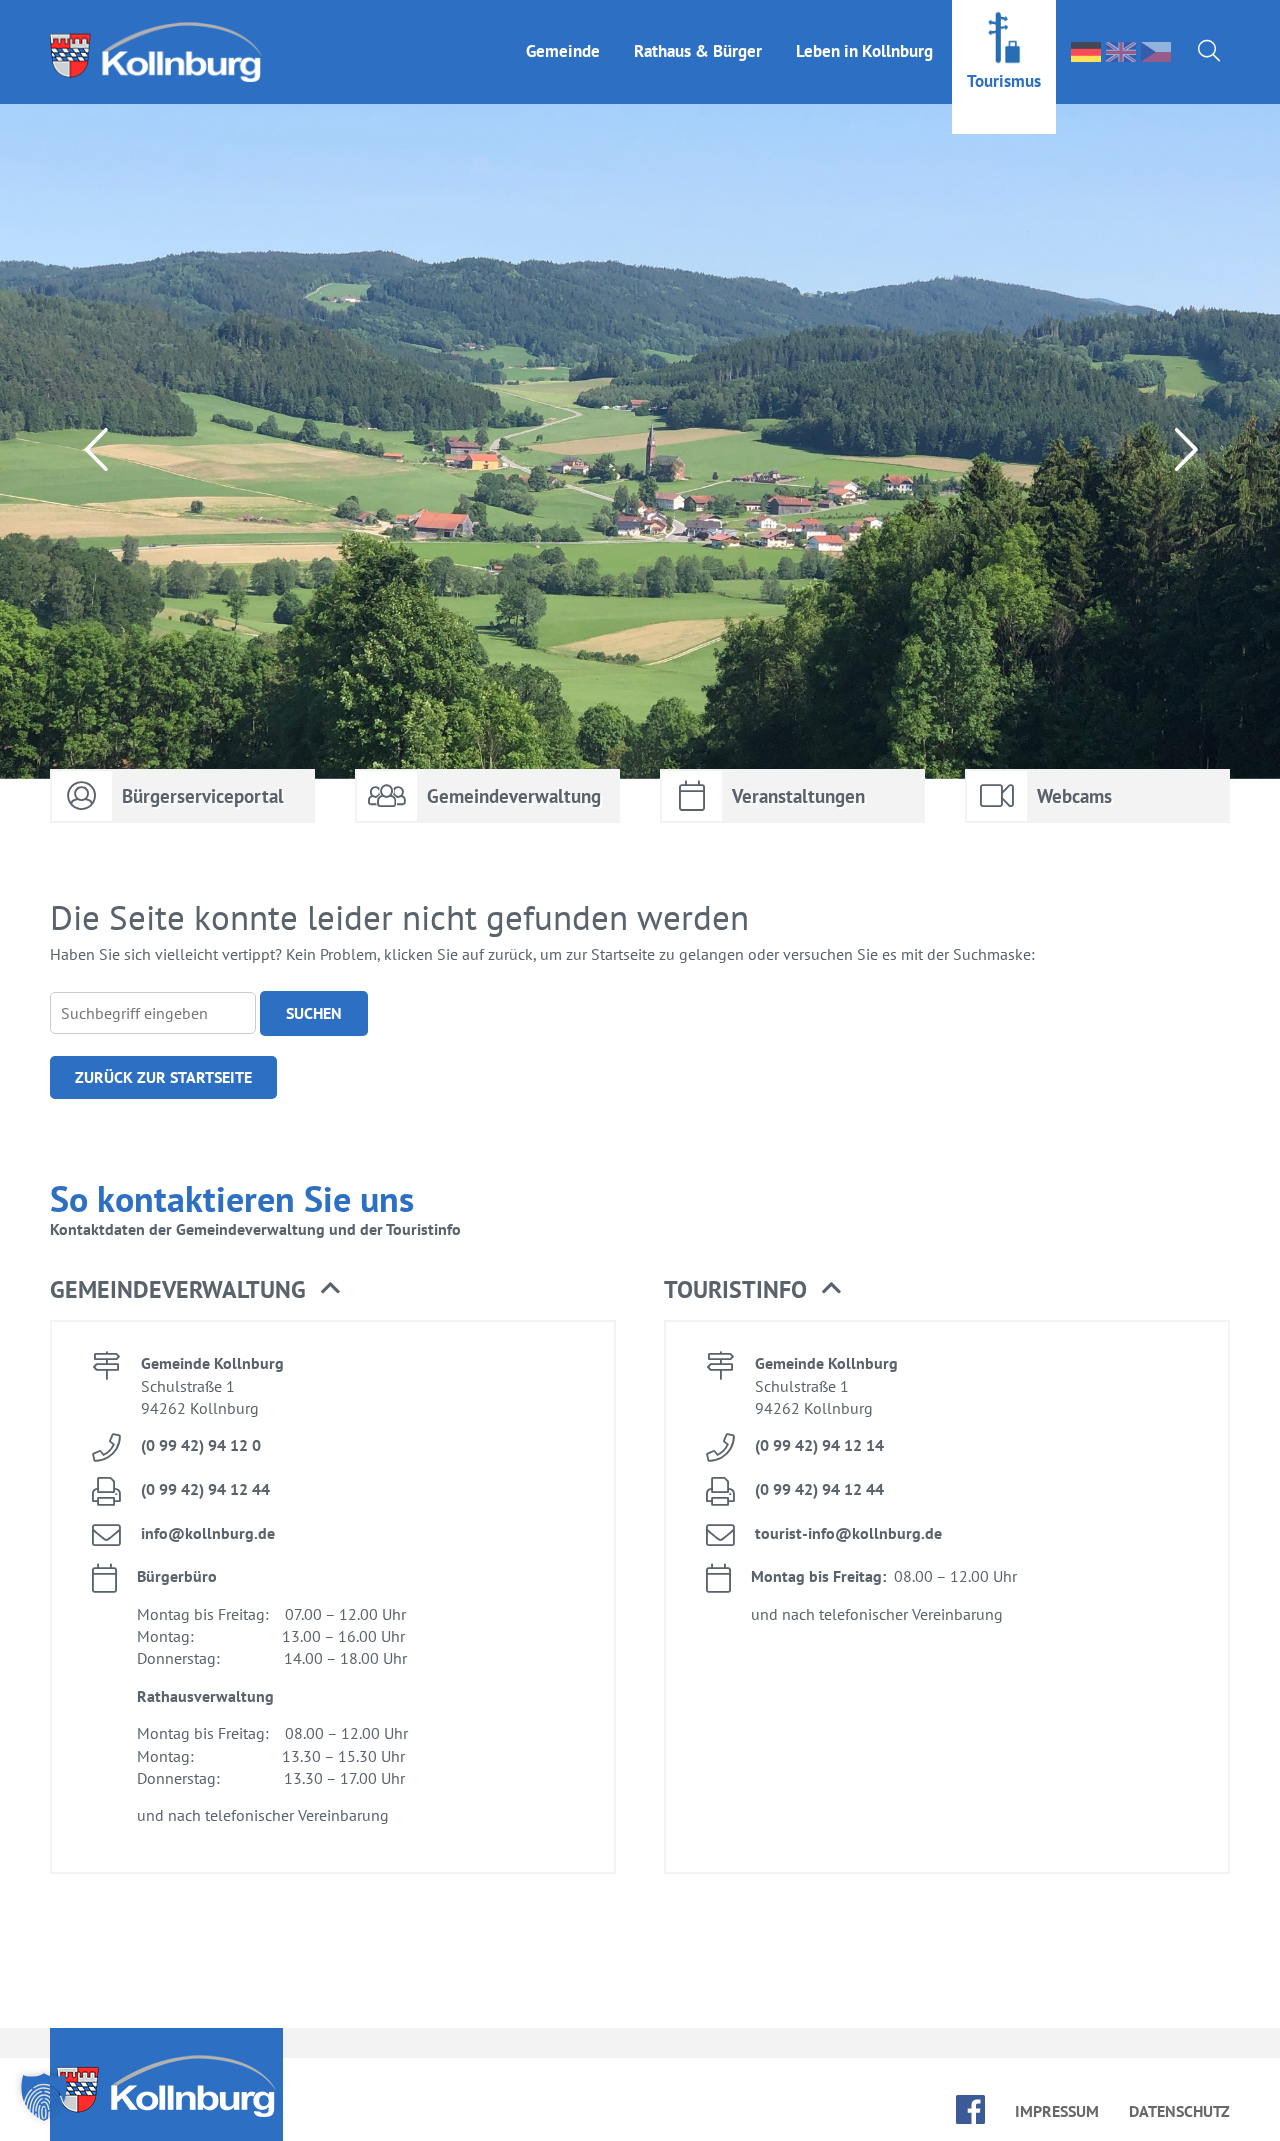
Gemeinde (563, 51)
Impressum (1057, 2111)
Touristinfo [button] (735, 1289)
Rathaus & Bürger (698, 51)
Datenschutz (1179, 2111)
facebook (970, 2109)
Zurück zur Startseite (163, 1077)
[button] (44, 2097)
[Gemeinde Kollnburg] (162, 52)
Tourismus (1004, 81)
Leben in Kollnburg (864, 51)
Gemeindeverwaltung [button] (178, 1289)
